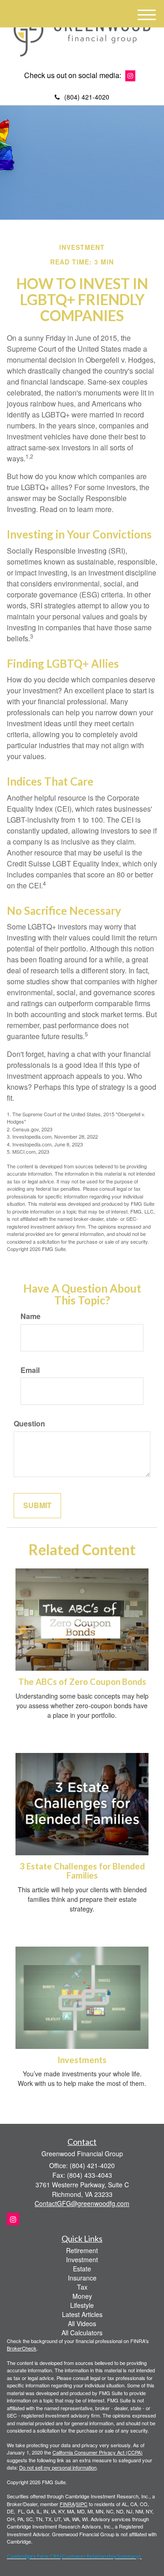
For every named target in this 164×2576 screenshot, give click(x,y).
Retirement (82, 2250)
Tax (82, 2287)
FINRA (67, 2504)
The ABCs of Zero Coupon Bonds (82, 1682)
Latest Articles (82, 2314)
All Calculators (82, 2333)
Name (31, 1316)
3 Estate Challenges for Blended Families (82, 1871)
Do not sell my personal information (58, 2467)
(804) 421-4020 (87, 97)
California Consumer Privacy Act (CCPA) (97, 2452)
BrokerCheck (22, 2348)
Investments (82, 2060)
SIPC (82, 2504)
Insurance (82, 2278)
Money (82, 2296)
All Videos (82, 2323)
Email (30, 1370)
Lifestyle (82, 2305)
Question (29, 1424)
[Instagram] (130, 76)
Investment (82, 2259)
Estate (82, 2269)
